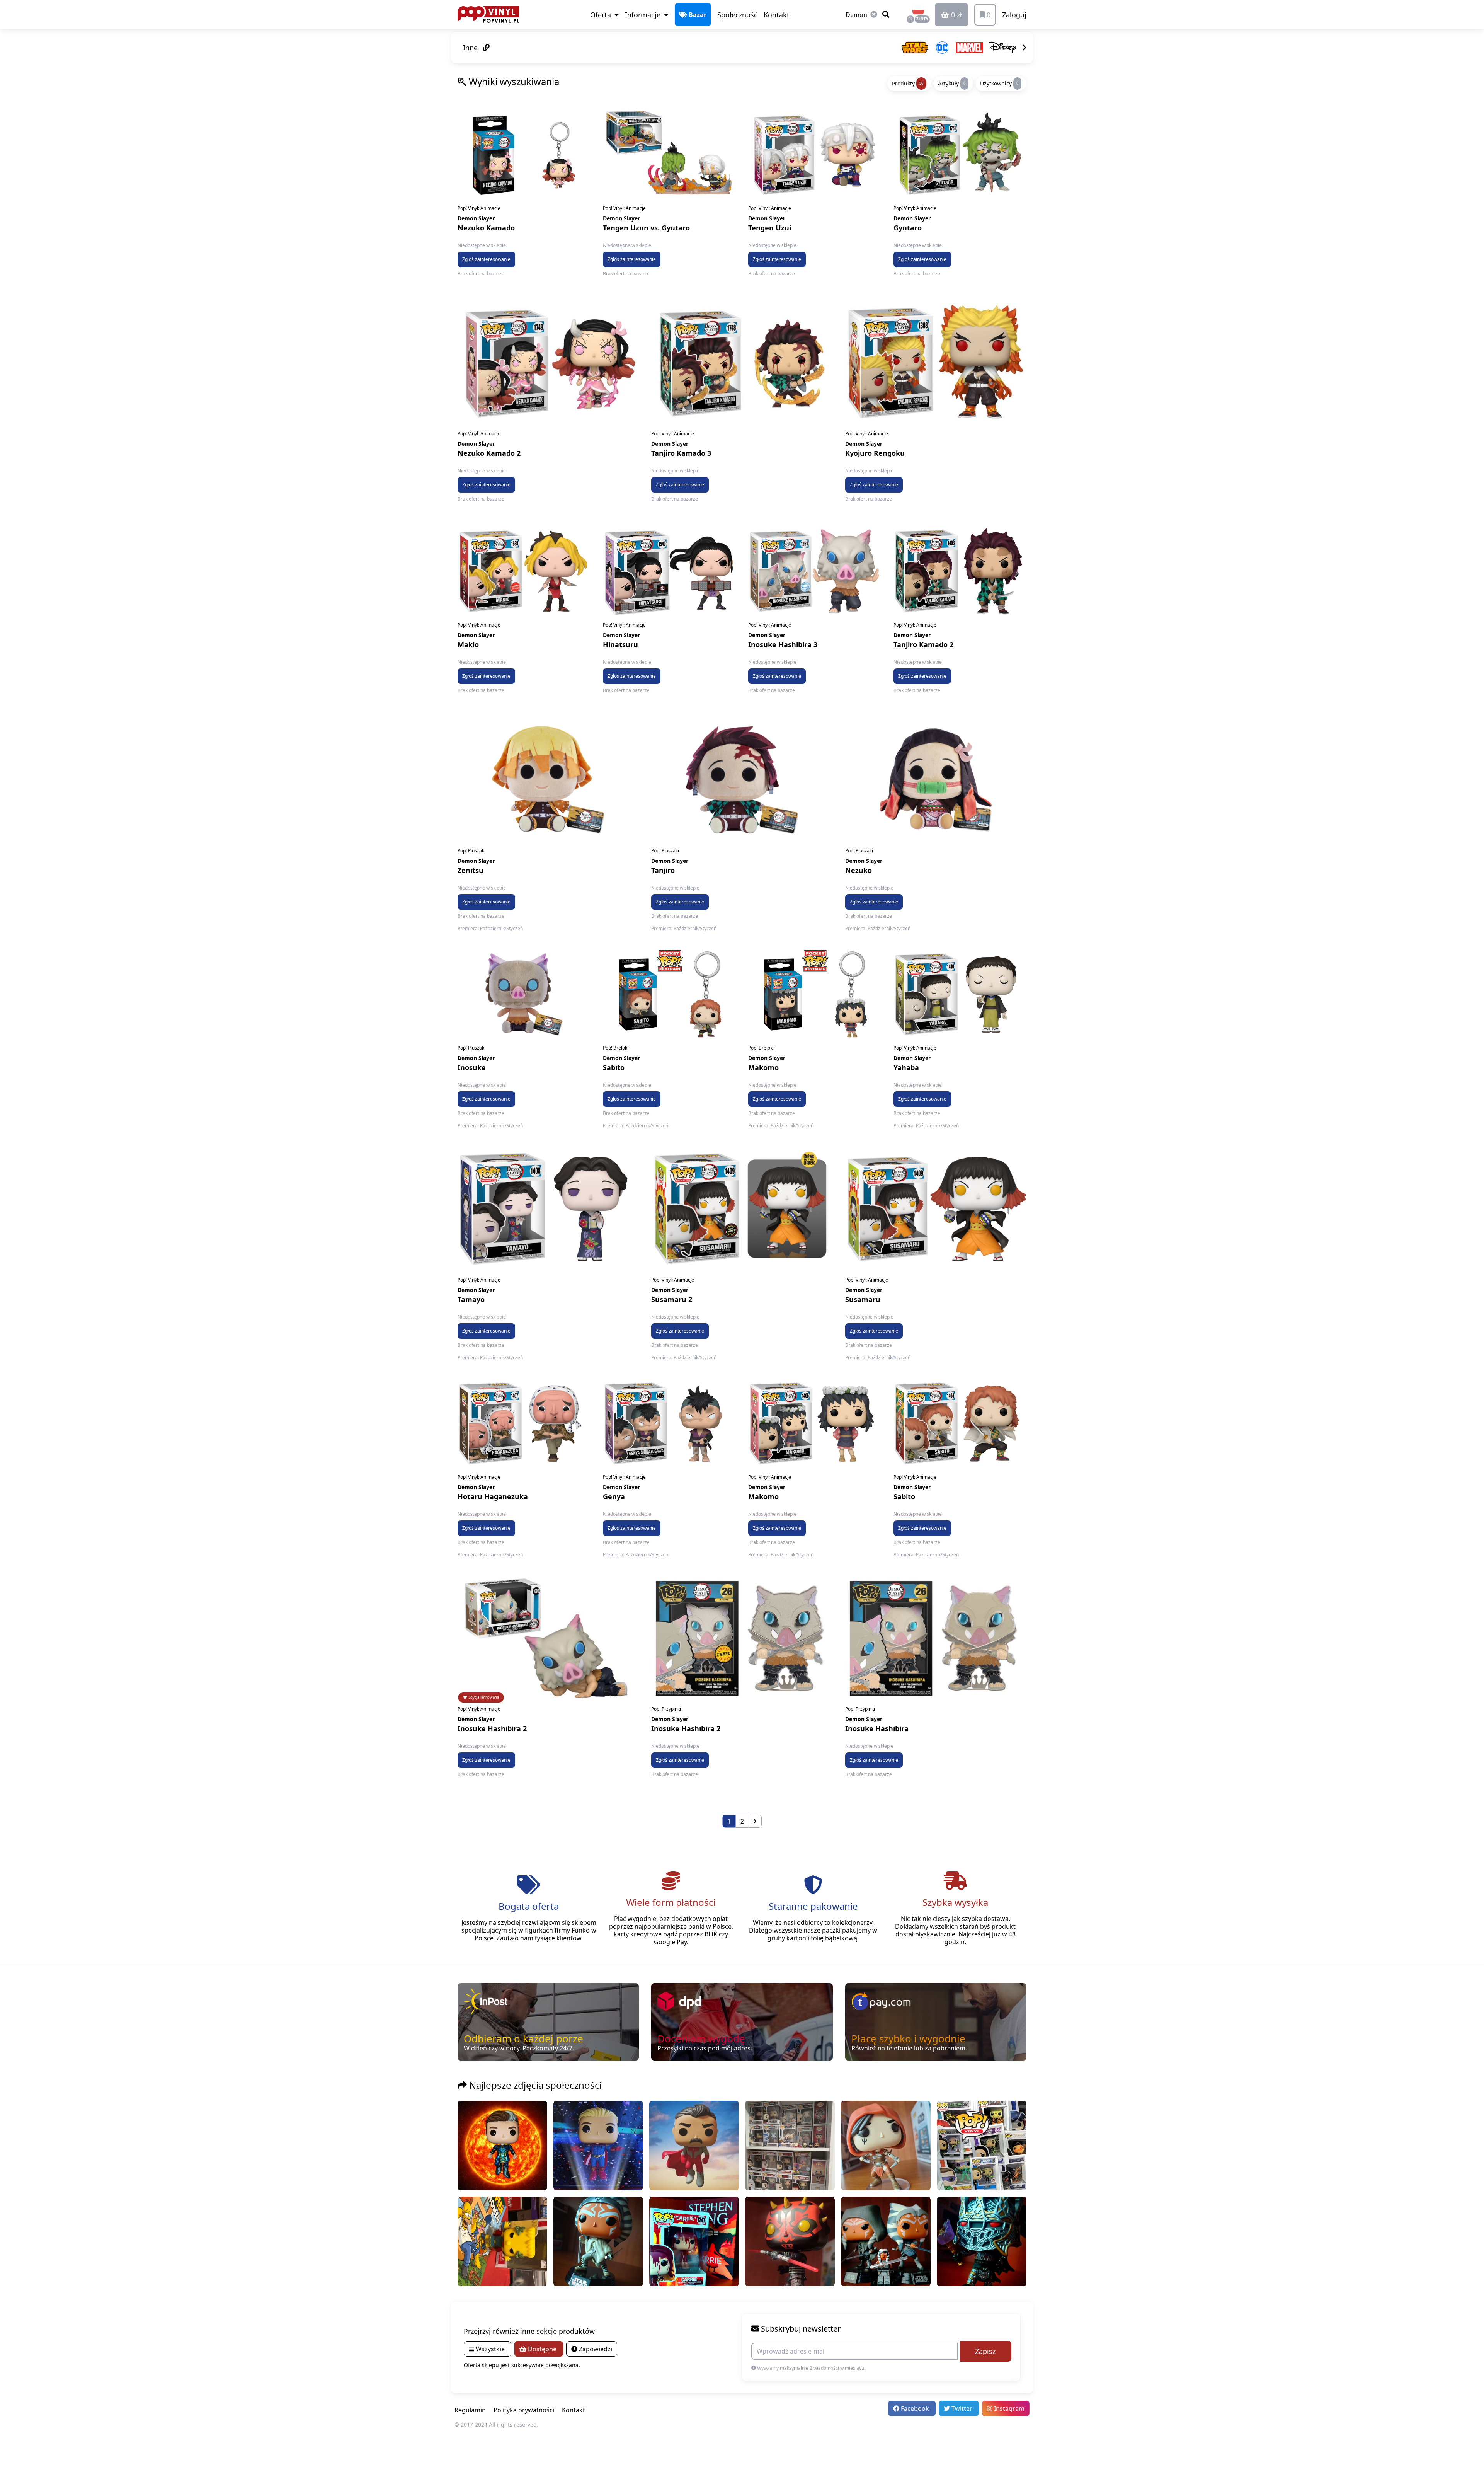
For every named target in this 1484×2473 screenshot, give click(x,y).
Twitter (962, 2408)
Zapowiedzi (595, 2349)
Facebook (915, 2408)
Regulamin (470, 2410)
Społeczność (737, 15)
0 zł (956, 15)
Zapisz (985, 2351)
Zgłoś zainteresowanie (486, 259)
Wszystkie (490, 2349)
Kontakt (777, 15)
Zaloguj (1014, 15)
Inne (471, 48)
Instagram (1008, 2408)
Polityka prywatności (524, 2410)
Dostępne (542, 2349)
